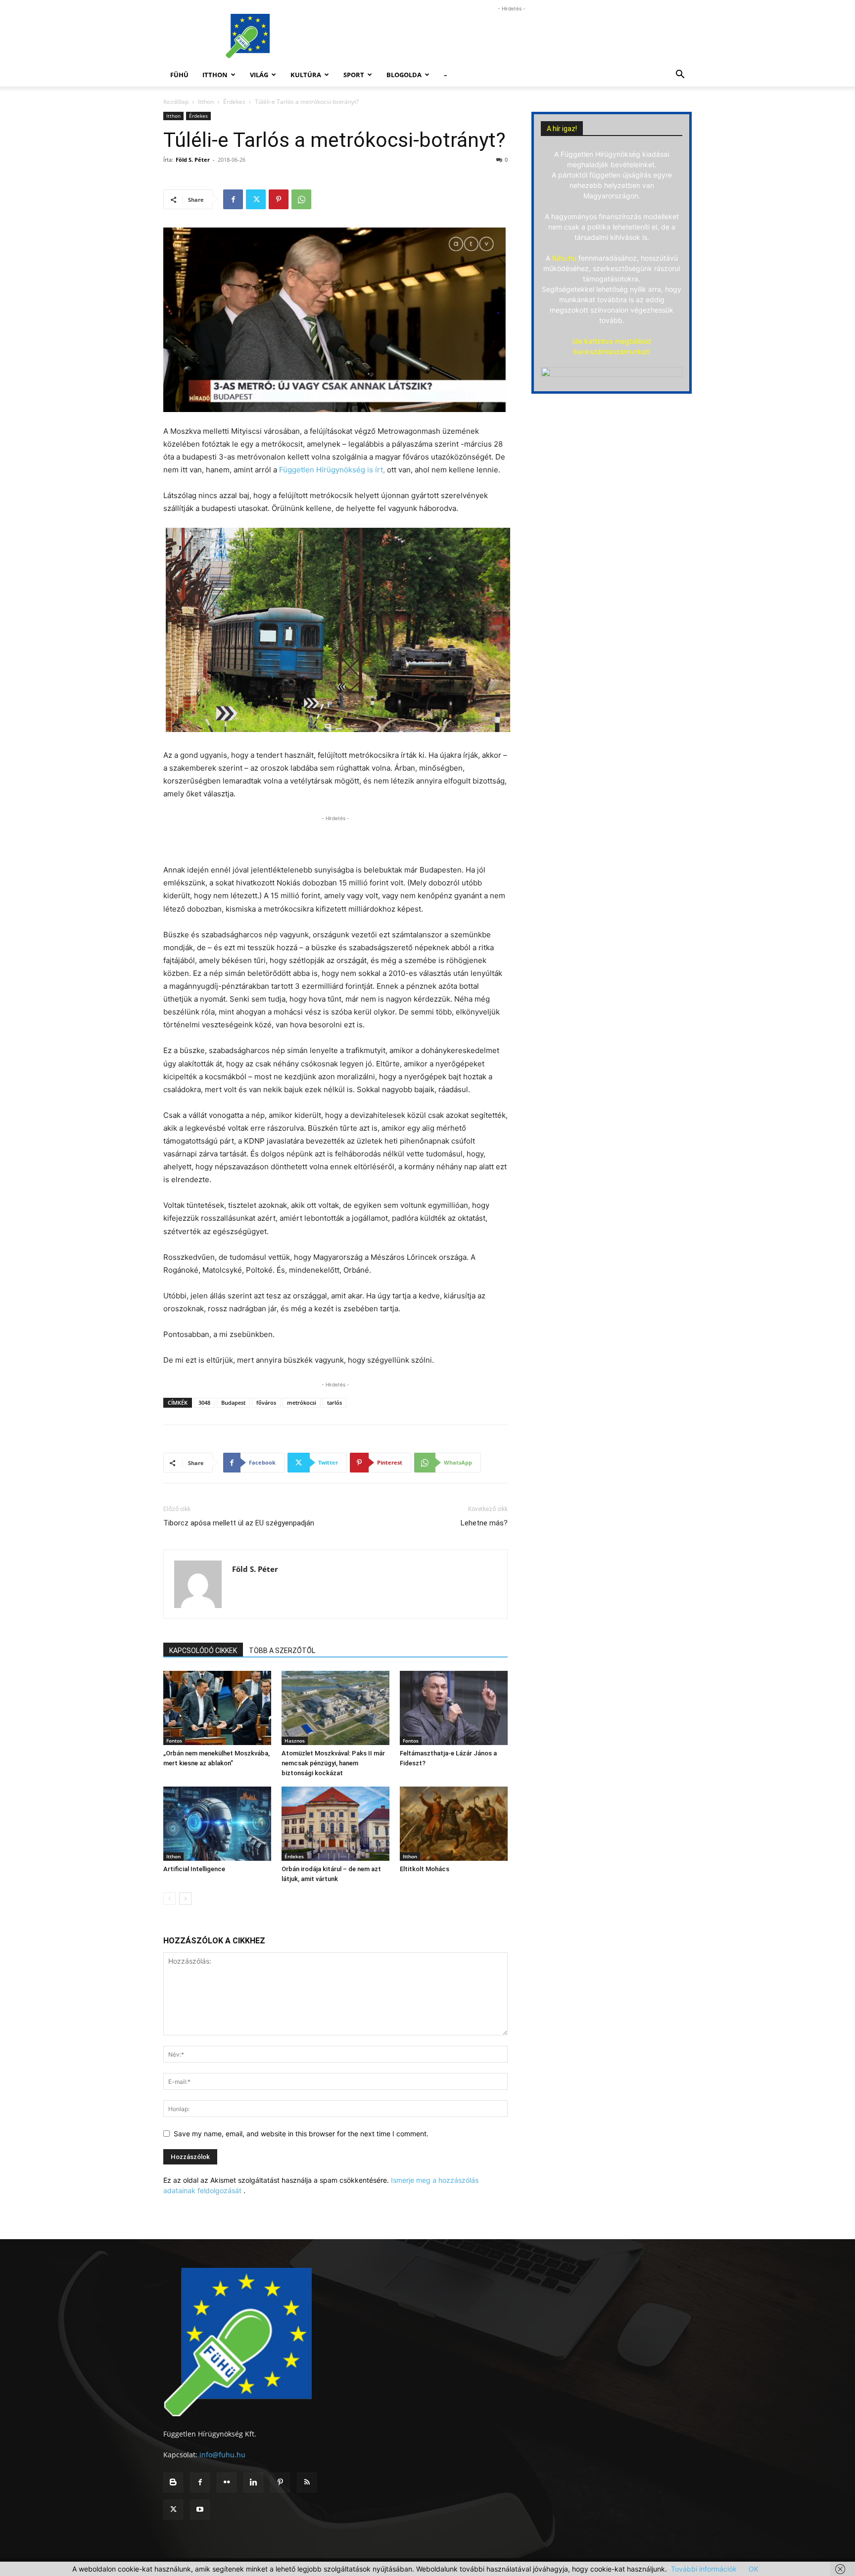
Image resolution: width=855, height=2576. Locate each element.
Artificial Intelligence (194, 1869)
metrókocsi (302, 1403)
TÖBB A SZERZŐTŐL (282, 1651)
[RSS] (307, 2483)
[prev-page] (169, 1899)
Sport (354, 75)
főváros (266, 1403)
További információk (704, 2569)
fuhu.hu (564, 258)
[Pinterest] (279, 199)
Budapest (233, 1403)
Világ (259, 75)
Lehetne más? (484, 1523)
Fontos (174, 1741)
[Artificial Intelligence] (217, 1824)
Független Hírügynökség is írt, (331, 470)
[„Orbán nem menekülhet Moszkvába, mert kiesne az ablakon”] (217, 1708)
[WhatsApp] (301, 199)
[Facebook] (233, 199)
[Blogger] (173, 2483)
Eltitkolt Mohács (425, 1869)
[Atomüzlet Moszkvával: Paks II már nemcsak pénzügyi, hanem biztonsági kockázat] (335, 1708)
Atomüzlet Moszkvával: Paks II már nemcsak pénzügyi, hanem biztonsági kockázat (333, 1763)
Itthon (215, 75)
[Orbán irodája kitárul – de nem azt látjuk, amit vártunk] (335, 1824)
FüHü (179, 75)
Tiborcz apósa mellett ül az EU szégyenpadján (239, 1523)
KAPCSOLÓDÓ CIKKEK (203, 1651)
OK (754, 2569)
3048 (204, 1403)
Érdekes (234, 102)
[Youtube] (200, 2510)
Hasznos (295, 1741)
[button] (680, 75)
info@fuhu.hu (222, 2455)
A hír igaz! (562, 129)
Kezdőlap (176, 102)
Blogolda (404, 75)
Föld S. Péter (193, 160)
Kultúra (306, 75)
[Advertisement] (512, 36)
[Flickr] (227, 2483)
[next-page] (185, 1899)
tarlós (334, 1403)
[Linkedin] (253, 2483)
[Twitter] (256, 199)
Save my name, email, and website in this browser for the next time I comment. (301, 2134)
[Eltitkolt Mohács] (454, 1824)
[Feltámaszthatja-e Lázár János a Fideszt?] (454, 1708)
